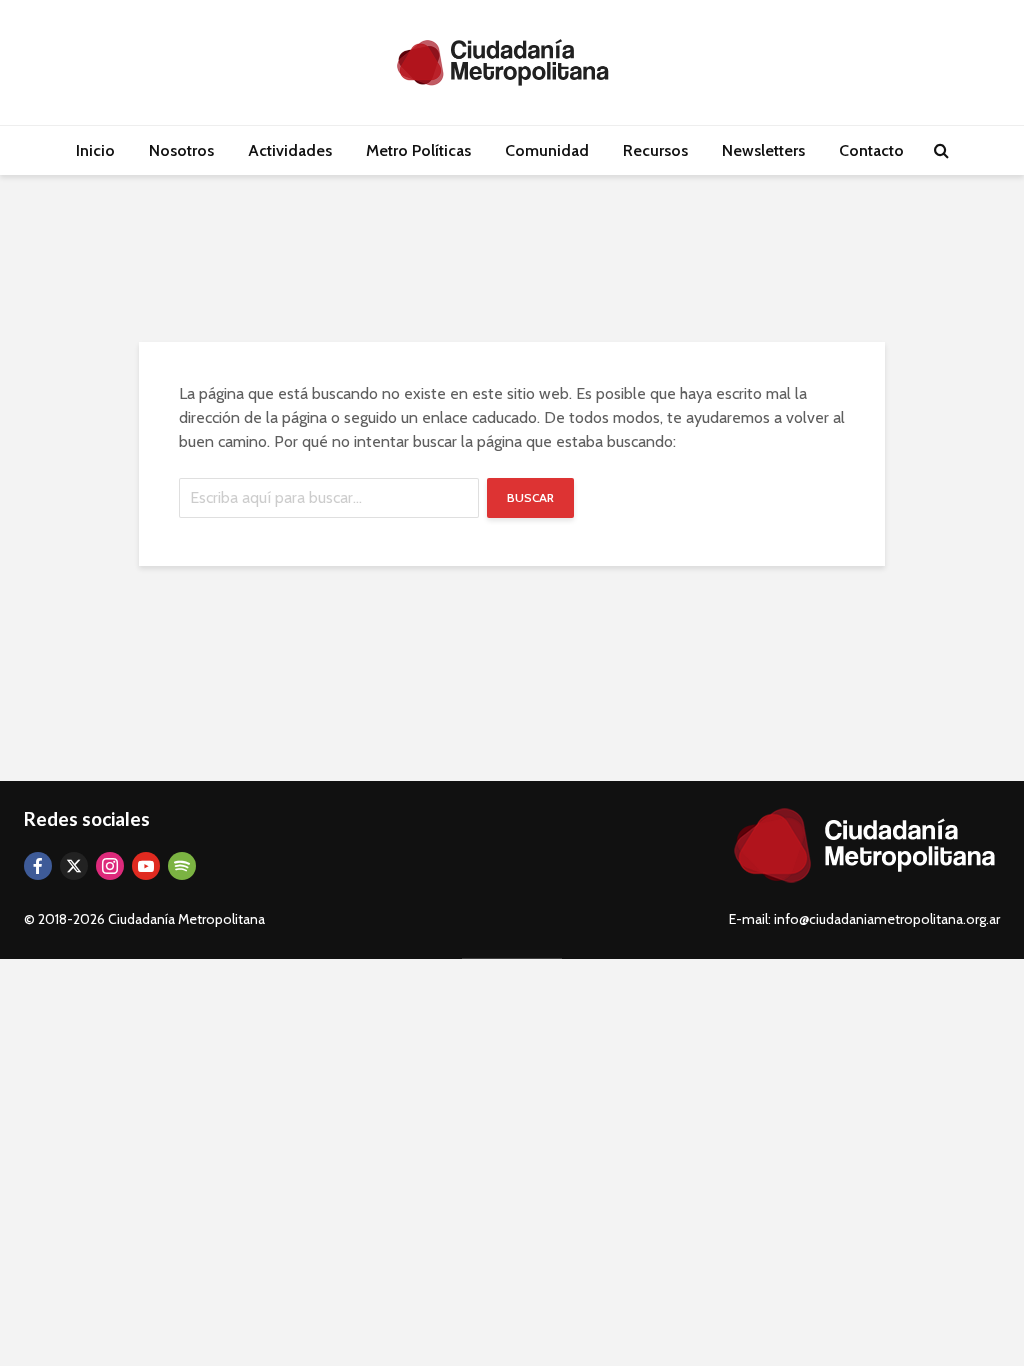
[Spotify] (182, 866)
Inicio (95, 150)
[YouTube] (146, 866)
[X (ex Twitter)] (74, 866)
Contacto (871, 150)
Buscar (530, 497)
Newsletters (763, 150)
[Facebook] (38, 866)
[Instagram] (110, 866)
